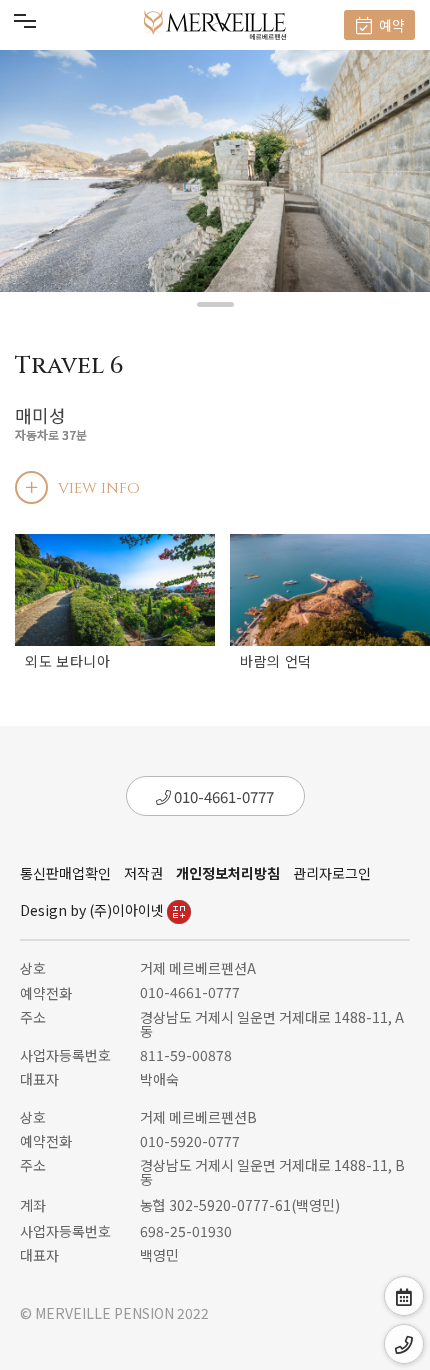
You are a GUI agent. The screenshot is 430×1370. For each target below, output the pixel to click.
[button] (215, 304)
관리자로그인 (332, 873)
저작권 (143, 873)
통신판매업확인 (65, 873)
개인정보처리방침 (228, 873)
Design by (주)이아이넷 (93, 910)
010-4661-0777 (222, 796)
